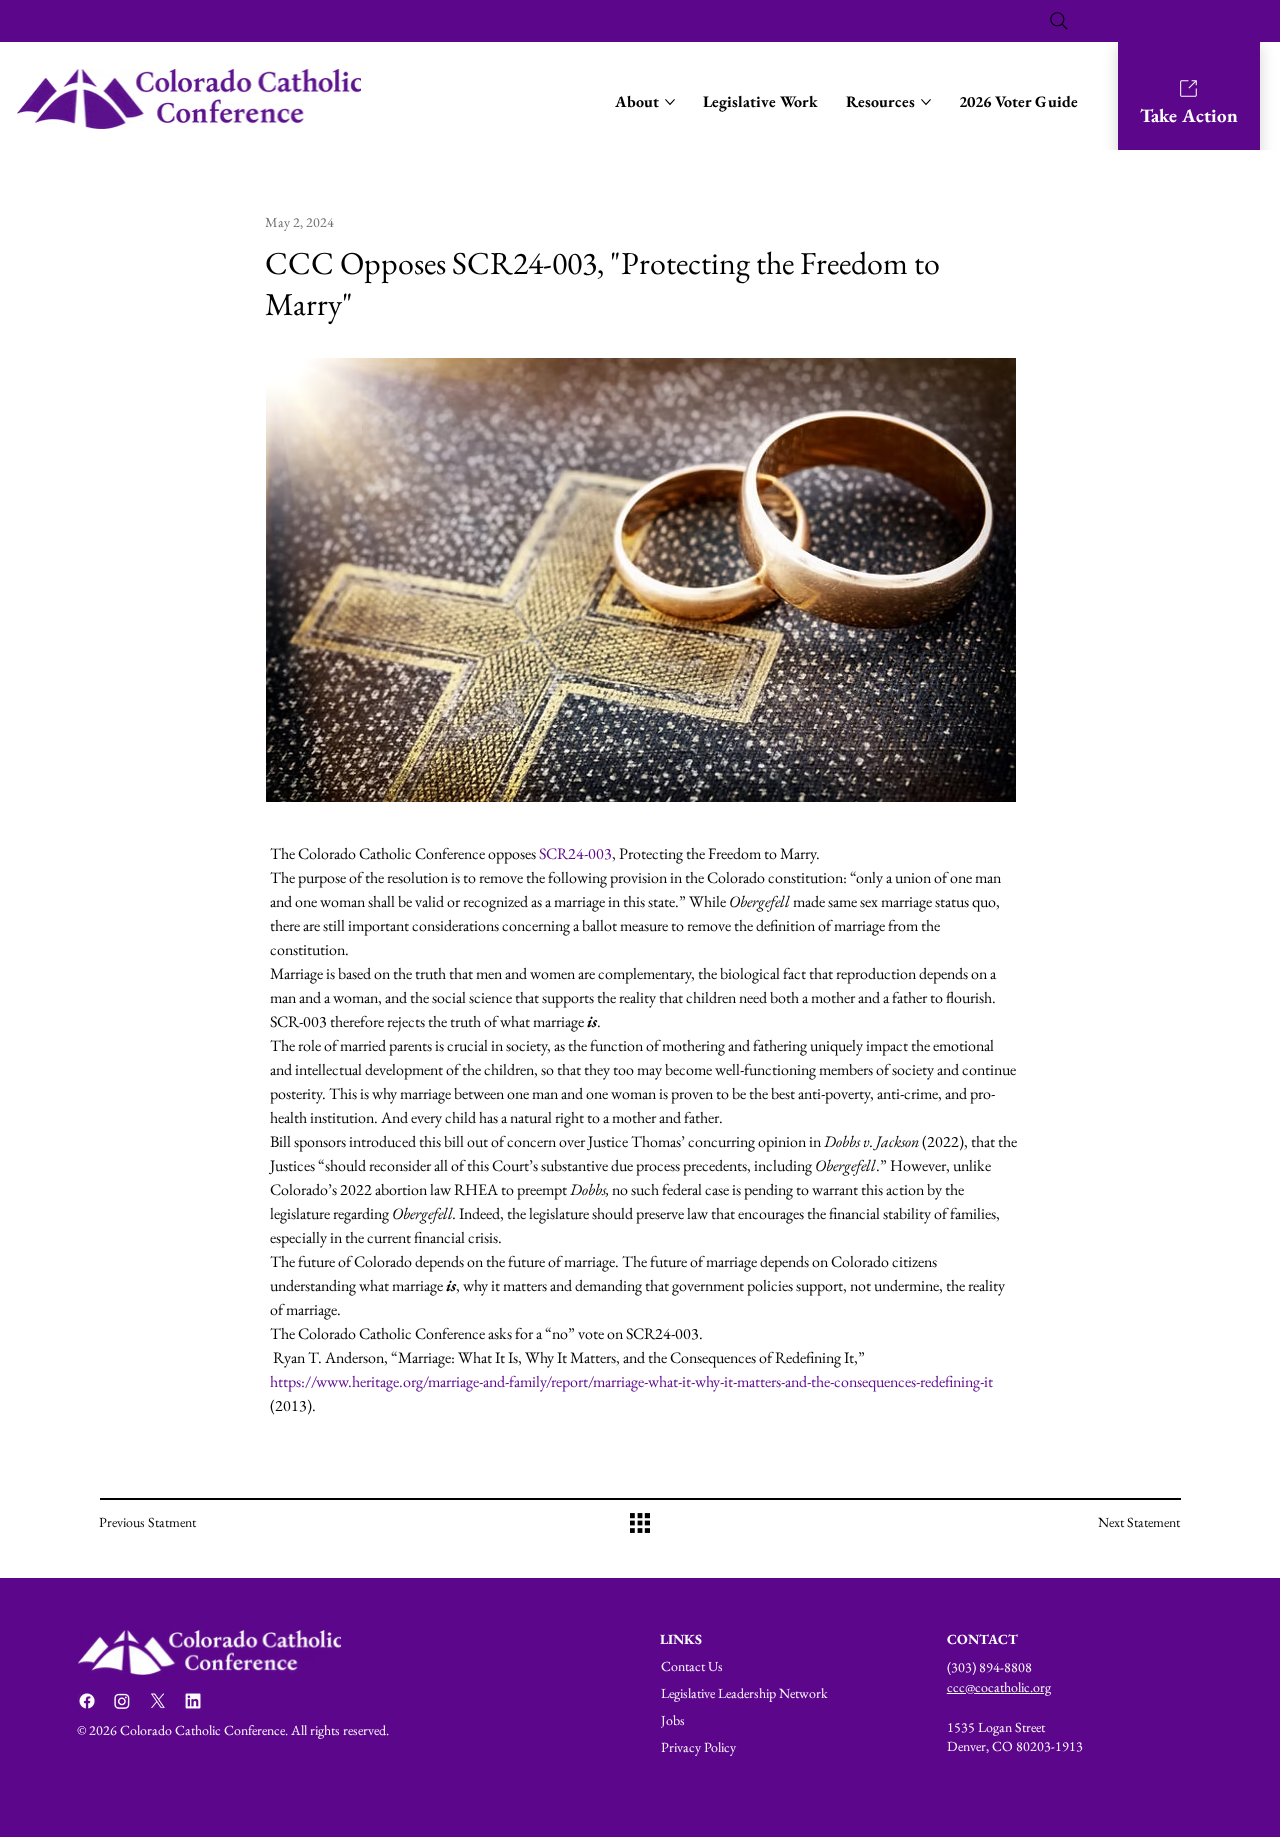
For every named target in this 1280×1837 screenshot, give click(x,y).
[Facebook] (87, 1701)
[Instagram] (122, 1701)
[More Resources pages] (926, 102)
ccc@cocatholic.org (999, 1687)
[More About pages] (670, 102)
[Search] (1059, 21)
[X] (158, 1701)
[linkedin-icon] (193, 1701)
